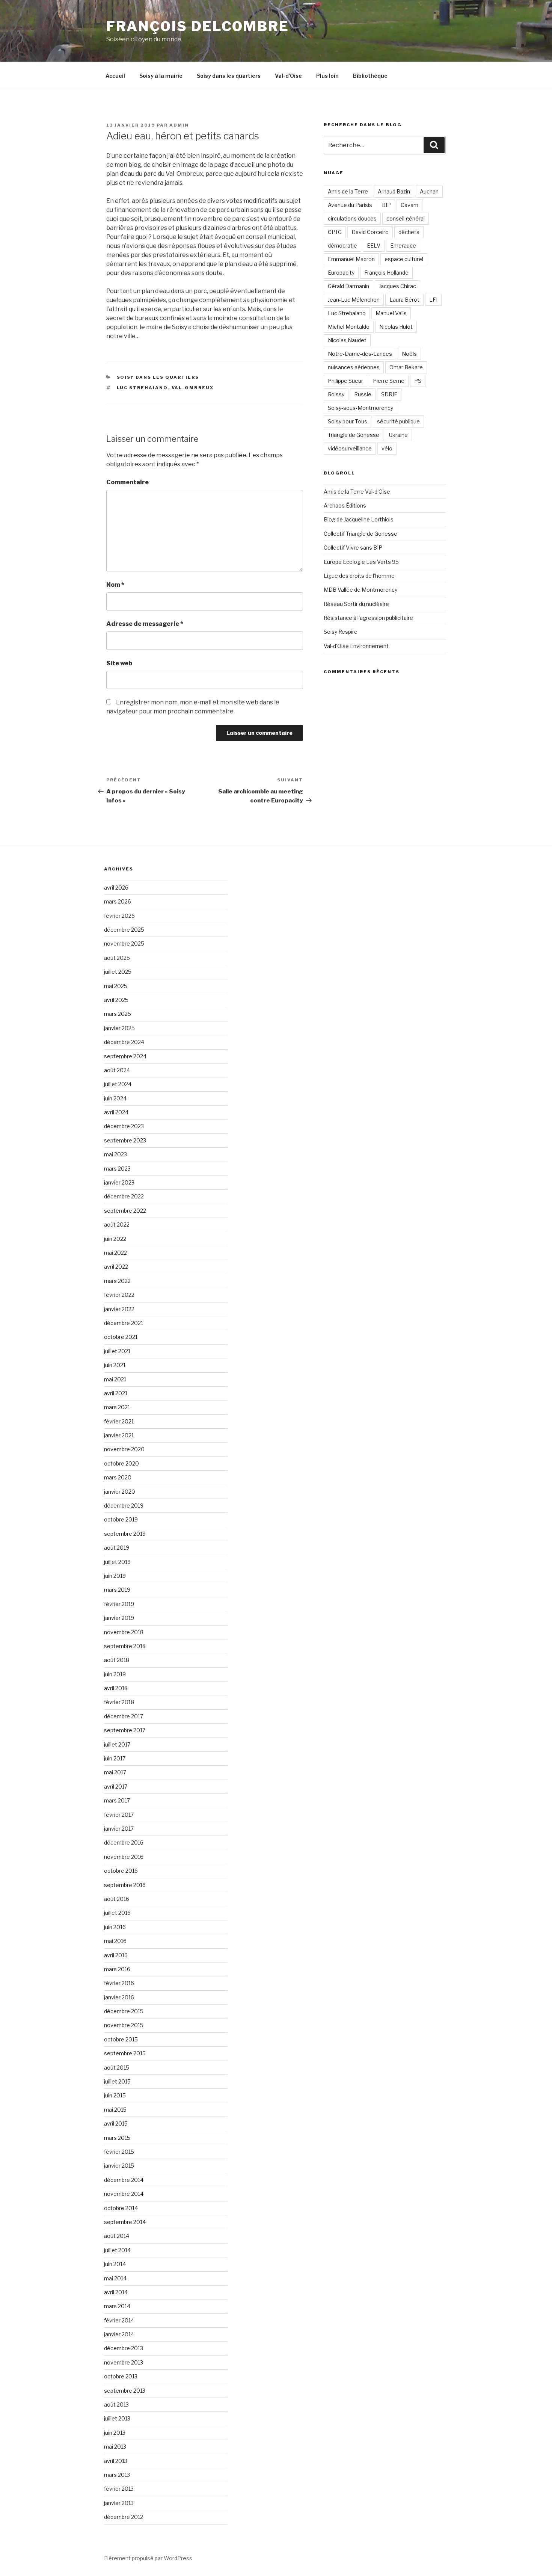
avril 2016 (116, 1955)
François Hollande (386, 273)
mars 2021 (117, 1407)
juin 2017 (115, 1758)
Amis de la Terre (348, 191)
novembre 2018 (124, 1632)
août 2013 (116, 2405)
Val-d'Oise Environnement (356, 646)
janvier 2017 (119, 1829)
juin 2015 (115, 2095)
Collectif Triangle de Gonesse (360, 534)
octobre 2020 (121, 1463)
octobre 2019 (121, 1519)
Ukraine (398, 435)
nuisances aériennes (354, 367)
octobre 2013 (121, 2376)
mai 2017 (115, 1772)
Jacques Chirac (397, 286)
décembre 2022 (124, 1196)
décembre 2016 (124, 1842)
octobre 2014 (121, 2208)
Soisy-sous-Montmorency (360, 408)
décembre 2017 (124, 1716)
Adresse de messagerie (145, 624)
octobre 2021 (121, 1337)
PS (418, 381)
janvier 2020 (120, 1492)
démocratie (342, 246)
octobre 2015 (121, 2039)
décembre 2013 (124, 2348)
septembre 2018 (125, 1646)
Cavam (409, 205)
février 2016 (119, 1983)
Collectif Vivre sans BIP (353, 548)
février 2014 (119, 2320)
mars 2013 (117, 2475)
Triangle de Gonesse (354, 435)
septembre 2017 (125, 1730)
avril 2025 (116, 1000)
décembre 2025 (124, 930)
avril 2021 (116, 1393)
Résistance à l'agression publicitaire (368, 618)
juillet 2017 (117, 1744)
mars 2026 (118, 901)
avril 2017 (116, 1787)
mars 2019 (117, 1590)
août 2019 (117, 1548)
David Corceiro (370, 232)
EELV (374, 246)
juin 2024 (115, 1098)
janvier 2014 (119, 2334)
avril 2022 (116, 1267)
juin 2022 (115, 1239)
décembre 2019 (124, 1506)
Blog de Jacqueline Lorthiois (359, 519)
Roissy (336, 394)
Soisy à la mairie (161, 76)
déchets (409, 232)
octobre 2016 (121, 1871)
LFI (433, 300)
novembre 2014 (124, 2194)
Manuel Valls (391, 313)
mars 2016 (117, 1969)
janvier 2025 (119, 1028)
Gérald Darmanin (348, 286)
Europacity (341, 273)
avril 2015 (116, 2124)
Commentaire (127, 482)
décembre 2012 (124, 2517)
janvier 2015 (119, 2166)
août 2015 (117, 2068)
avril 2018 (116, 1688)
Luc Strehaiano (143, 388)
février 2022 (119, 1295)
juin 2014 (115, 2264)
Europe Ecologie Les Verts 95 (361, 562)
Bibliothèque (370, 76)
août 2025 (117, 958)
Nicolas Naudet (347, 340)
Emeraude (403, 246)
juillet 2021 (117, 1351)
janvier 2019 (119, 1618)
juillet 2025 (118, 972)
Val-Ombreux (193, 388)
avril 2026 (116, 888)
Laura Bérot (404, 300)
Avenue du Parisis (350, 205)
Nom (115, 585)
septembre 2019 (125, 1534)
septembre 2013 (125, 2391)
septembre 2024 (125, 1056)
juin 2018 (115, 1674)
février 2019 (119, 1604)
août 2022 (117, 1225)
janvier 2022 (119, 1309)
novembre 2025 (124, 944)
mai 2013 (115, 2447)
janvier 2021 (119, 1435)
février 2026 (119, 916)
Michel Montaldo (349, 327)
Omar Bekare (406, 367)
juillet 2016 (117, 1913)
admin (179, 125)
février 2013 (119, 2489)
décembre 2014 (124, 2180)
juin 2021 (115, 1365)
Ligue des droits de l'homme (359, 576)
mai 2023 (115, 1154)
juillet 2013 (117, 2418)
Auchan (429, 191)
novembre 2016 (124, 1857)
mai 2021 (115, 1379)
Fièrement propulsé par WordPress (148, 2558)
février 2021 (119, 1421)
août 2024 (117, 1070)
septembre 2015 (125, 2053)
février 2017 (119, 1815)
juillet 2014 (117, 2250)
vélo (387, 448)
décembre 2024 (124, 1042)
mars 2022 (117, 1281)
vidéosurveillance (350, 448)
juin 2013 (115, 2433)
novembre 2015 (124, 2025)
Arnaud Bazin (394, 191)
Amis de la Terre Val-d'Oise (357, 492)
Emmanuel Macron (351, 259)
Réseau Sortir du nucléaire (356, 604)
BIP (386, 205)
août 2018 (117, 1660)
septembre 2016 (125, 1885)
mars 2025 (118, 1014)
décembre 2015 (124, 2011)
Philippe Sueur (345, 381)
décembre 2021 (124, 1323)
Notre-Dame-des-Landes (360, 354)
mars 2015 (117, 2138)
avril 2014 (116, 2292)
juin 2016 (115, 1927)
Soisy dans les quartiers (229, 76)
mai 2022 (115, 1253)
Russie (363, 394)
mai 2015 (115, 2110)
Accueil (115, 76)
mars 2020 (118, 1477)
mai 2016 (115, 1941)
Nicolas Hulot (396, 327)
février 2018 (119, 1702)
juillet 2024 (118, 1084)
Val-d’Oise (288, 76)
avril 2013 (116, 2461)
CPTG (335, 232)
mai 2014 (115, 2278)
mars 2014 (117, 2306)
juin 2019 (115, 1576)
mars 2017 (117, 1800)
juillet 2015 (117, 2081)
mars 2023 (117, 1169)
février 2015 (119, 2152)
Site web (119, 663)
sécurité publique (398, 421)
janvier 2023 (119, 1182)
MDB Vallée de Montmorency (360, 590)
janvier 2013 (119, 2503)
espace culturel (404, 259)
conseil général (406, 218)
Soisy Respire (341, 632)
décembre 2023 (124, 1126)
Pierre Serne (389, 381)
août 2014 (117, 2236)
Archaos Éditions (345, 505)
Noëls (409, 354)
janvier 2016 (119, 1997)
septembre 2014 (125, 2222)
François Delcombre (198, 26)
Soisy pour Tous (348, 421)
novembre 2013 (124, 2362)
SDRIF (389, 394)
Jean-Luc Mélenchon (354, 300)
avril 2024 (116, 1112)
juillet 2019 (117, 1562)
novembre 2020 (124, 1449)
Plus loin (327, 76)
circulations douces (352, 218)
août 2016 (117, 1899)
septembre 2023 (125, 1140)
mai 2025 (116, 986)
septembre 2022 (125, 1211)
